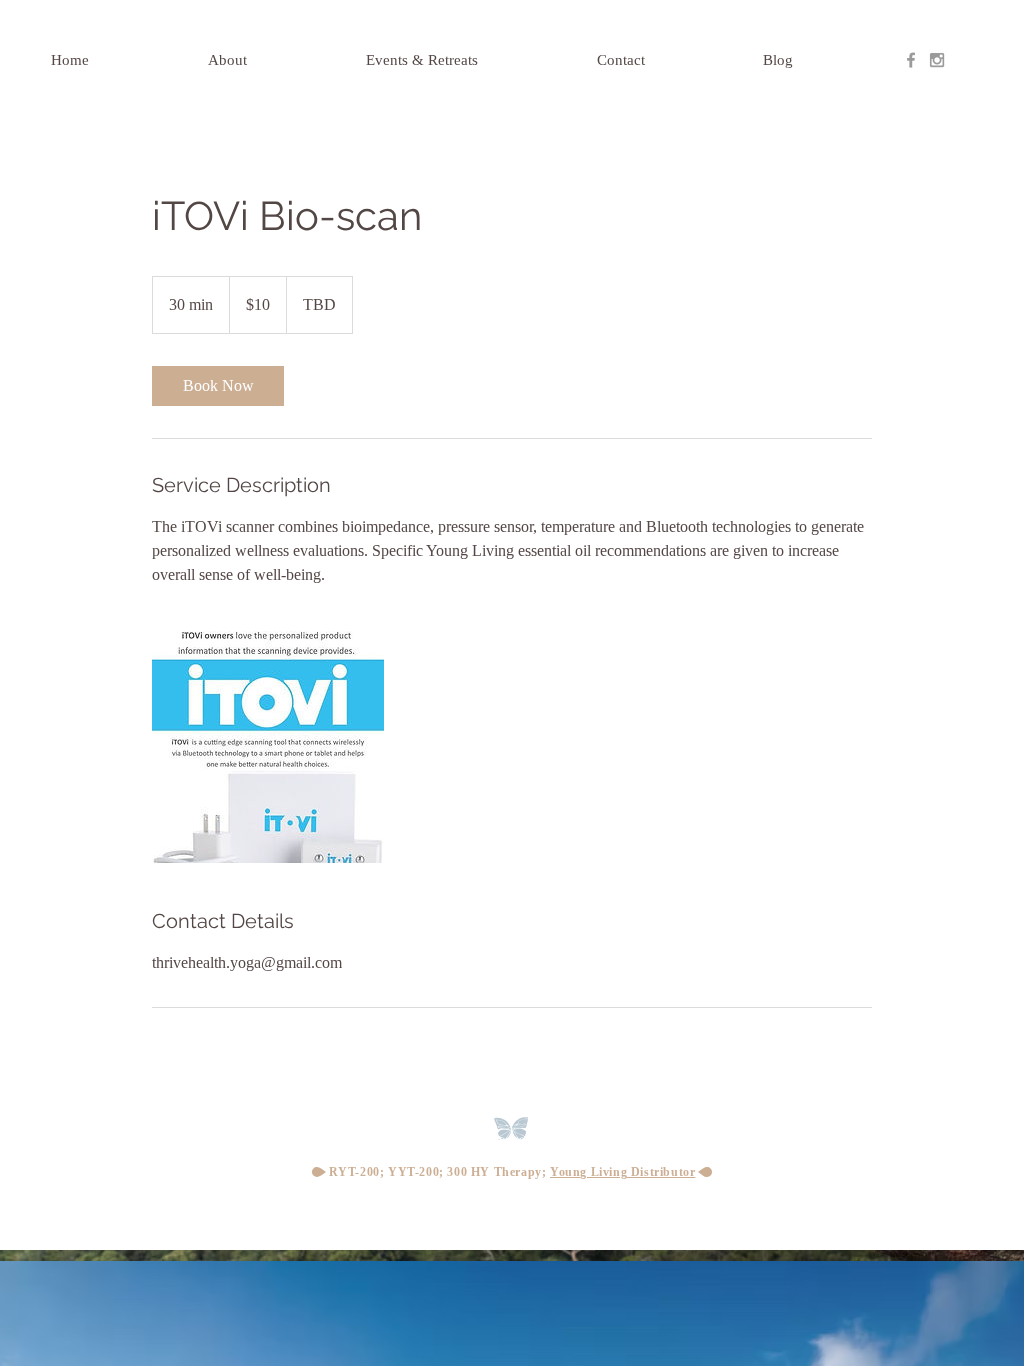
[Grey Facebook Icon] (911, 60)
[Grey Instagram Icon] (937, 60)
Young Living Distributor (622, 1172)
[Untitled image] (268, 747)
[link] (218, 386)
